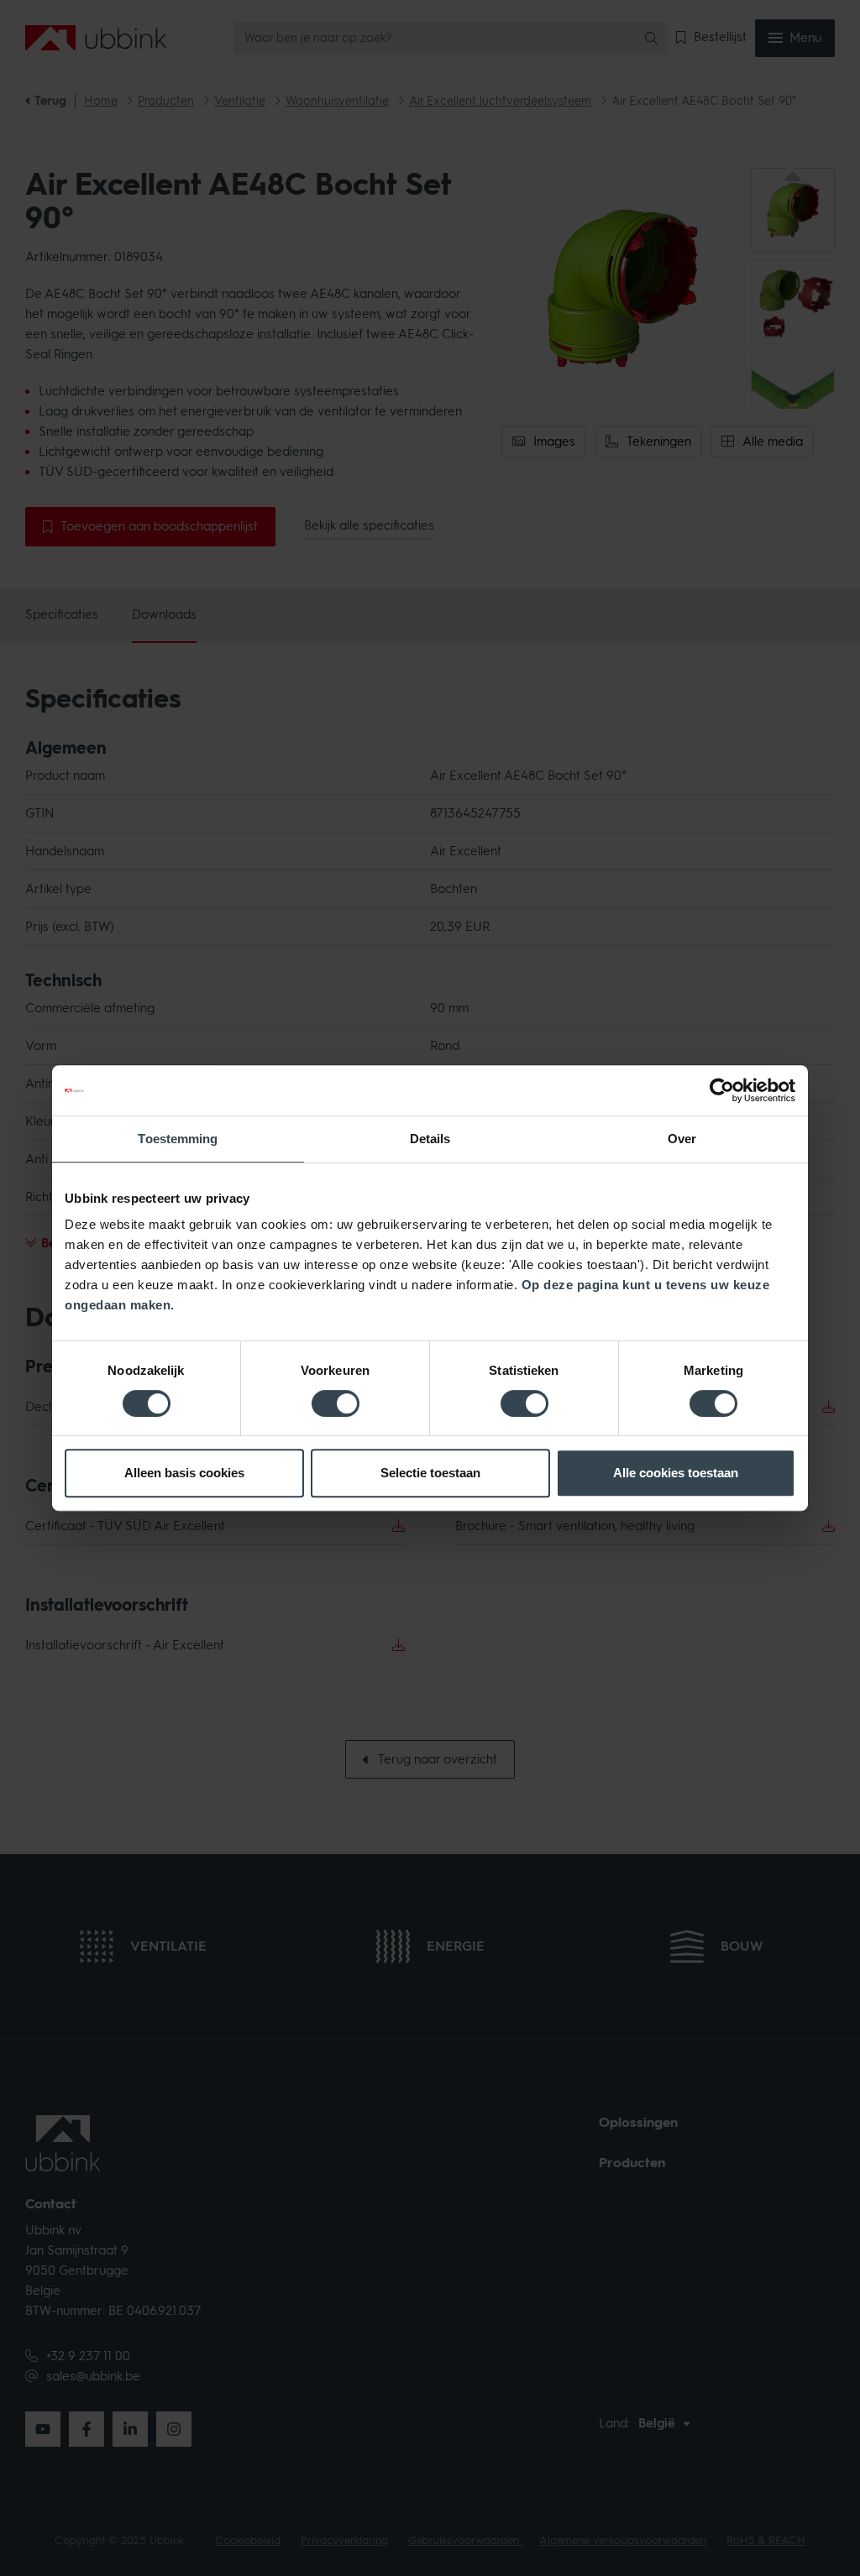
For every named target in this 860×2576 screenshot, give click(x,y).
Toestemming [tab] (178, 1139)
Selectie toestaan (430, 1473)
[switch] (336, 1403)
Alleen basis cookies (184, 1473)
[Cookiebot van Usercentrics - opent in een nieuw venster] (722, 1090)
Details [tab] (430, 1139)
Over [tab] (682, 1139)
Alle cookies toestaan (676, 1473)
